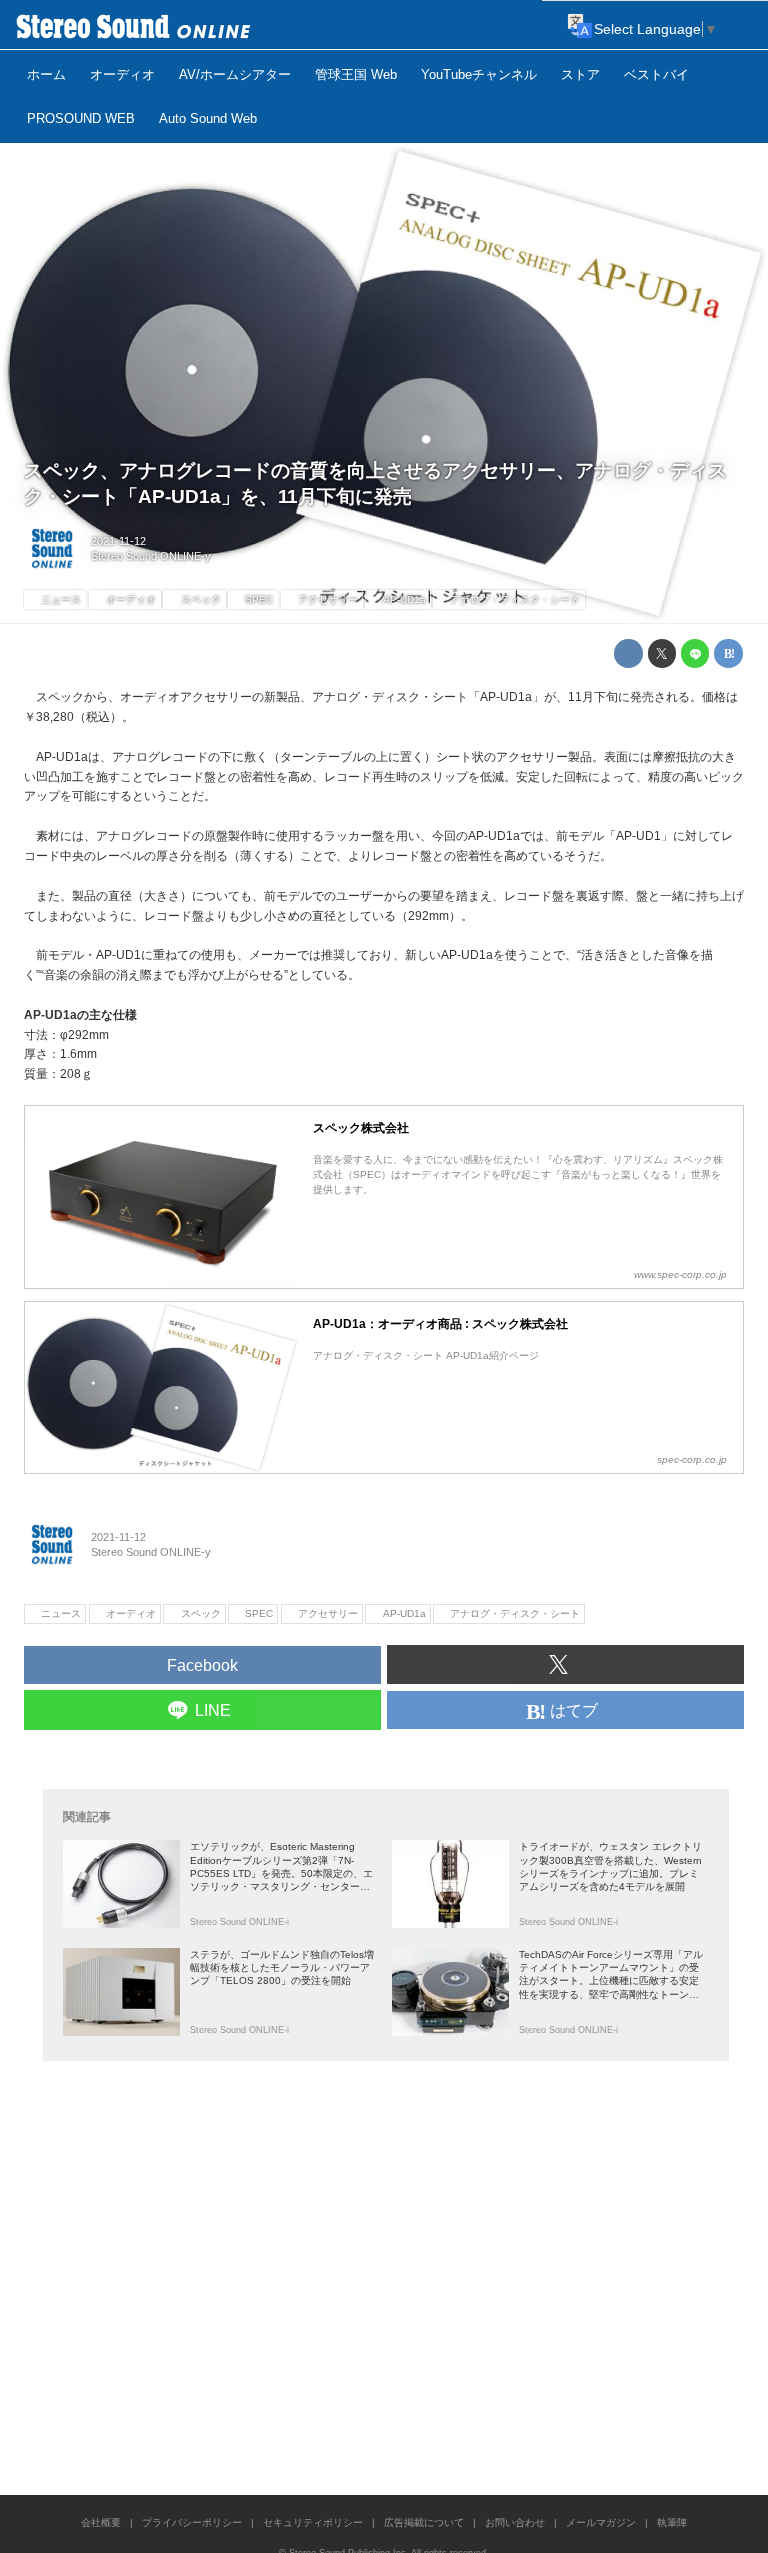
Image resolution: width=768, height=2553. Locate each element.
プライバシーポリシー (192, 2522)
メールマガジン (601, 2522)
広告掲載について (424, 2522)
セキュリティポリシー (313, 2522)
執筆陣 (672, 2522)
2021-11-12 (118, 541)
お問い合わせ (515, 2522)
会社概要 (101, 2522)
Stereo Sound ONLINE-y (151, 556)
